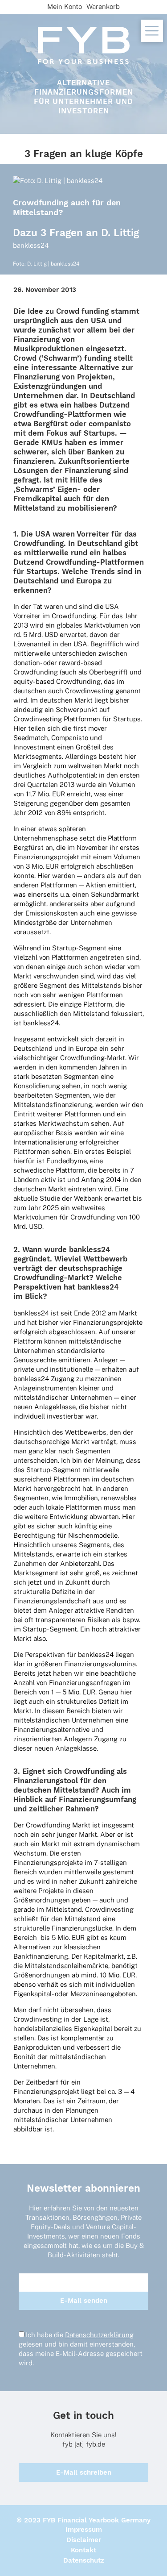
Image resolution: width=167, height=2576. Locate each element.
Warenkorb (103, 6)
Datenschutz (84, 2560)
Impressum (84, 2530)
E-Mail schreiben (84, 2472)
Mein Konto (65, 6)
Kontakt (83, 2550)
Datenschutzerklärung (99, 2335)
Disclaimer (84, 2540)
